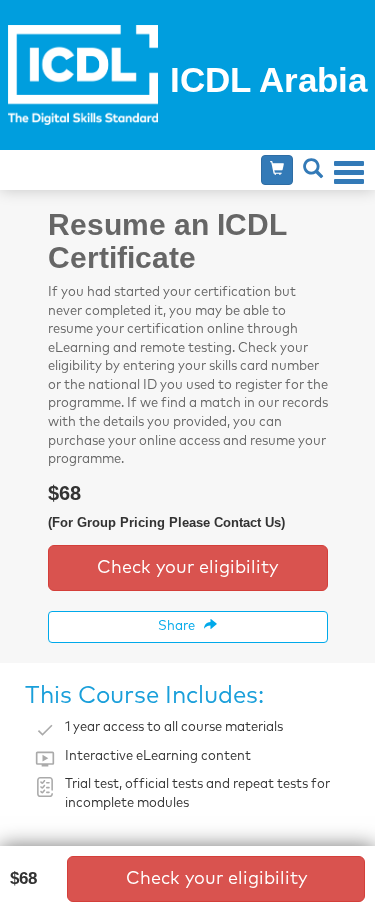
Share (181, 626)
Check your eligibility (187, 568)
